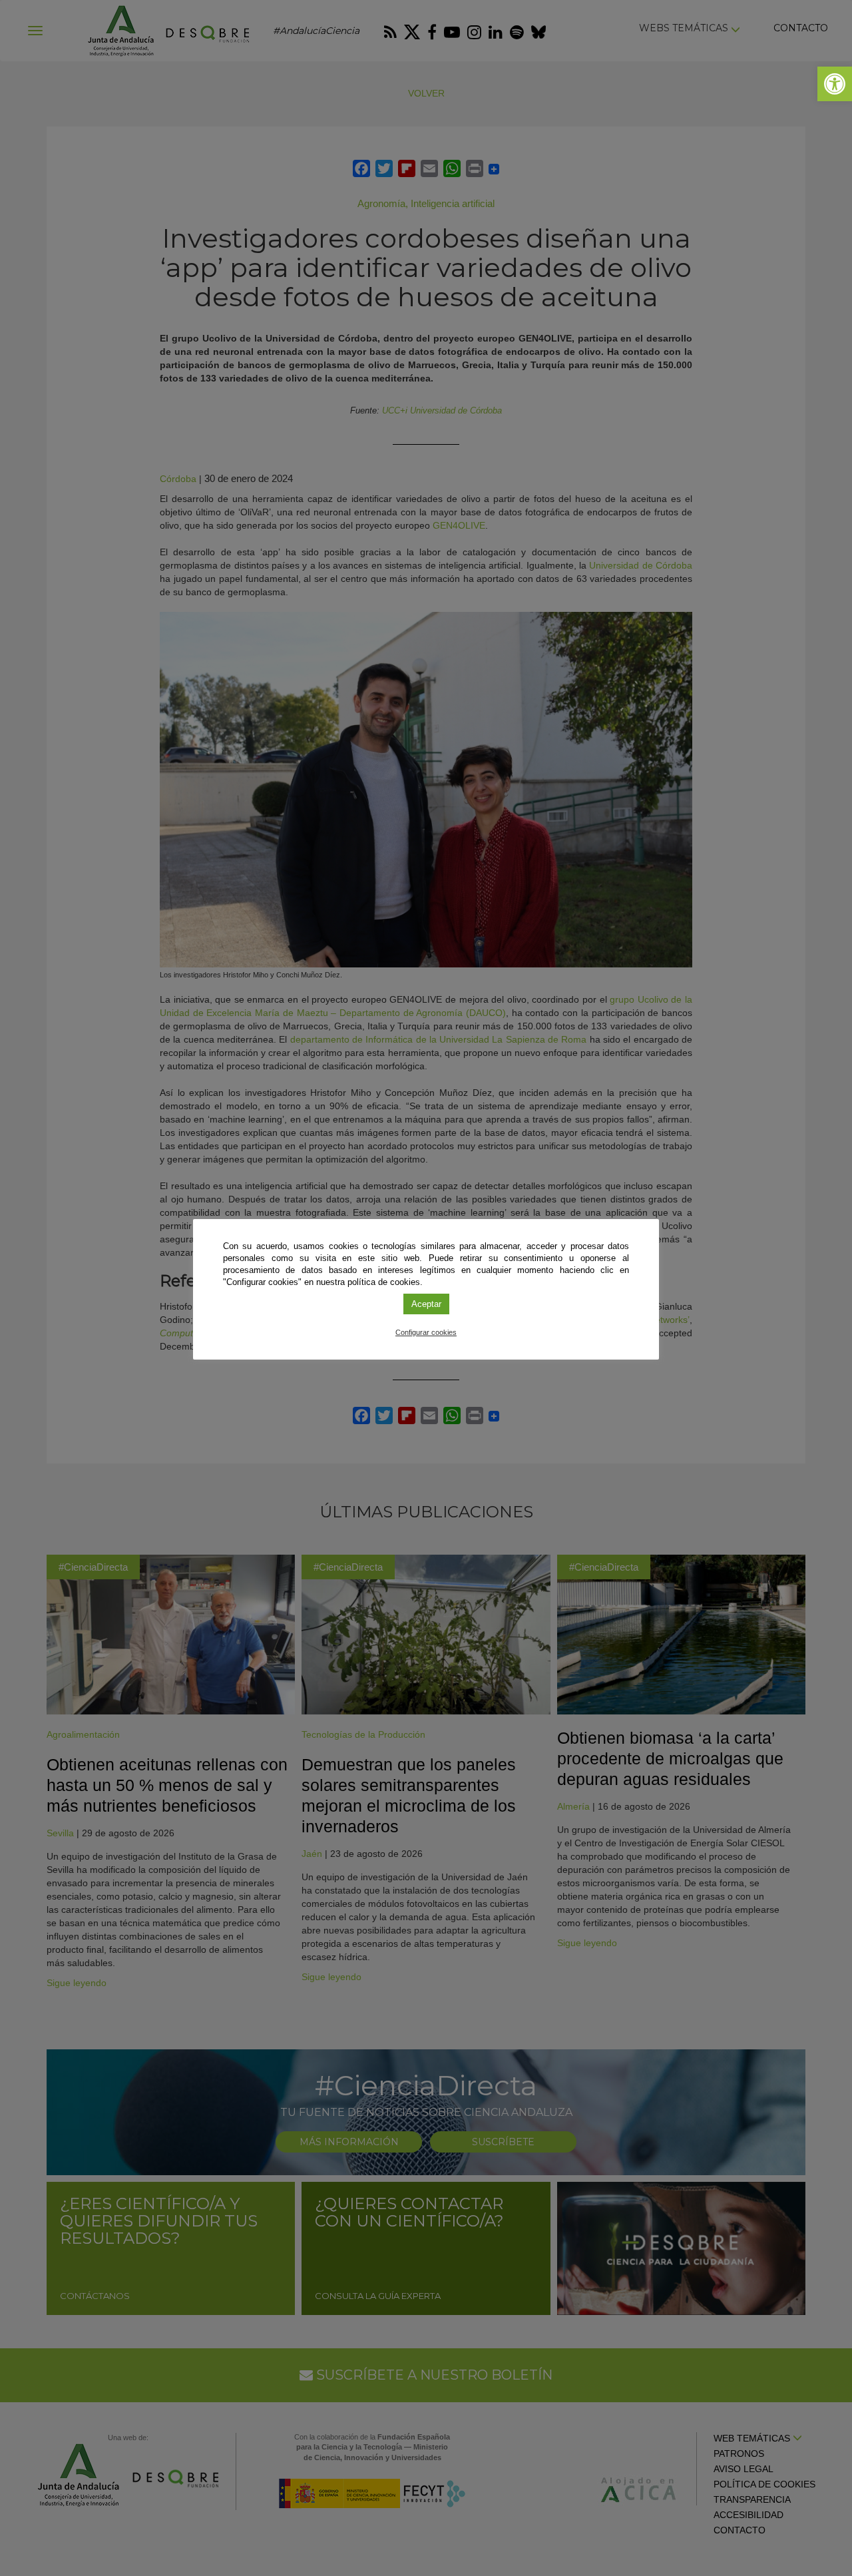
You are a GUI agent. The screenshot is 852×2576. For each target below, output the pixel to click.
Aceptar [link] (426, 1304)
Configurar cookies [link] (426, 1332)
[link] (835, 84)
